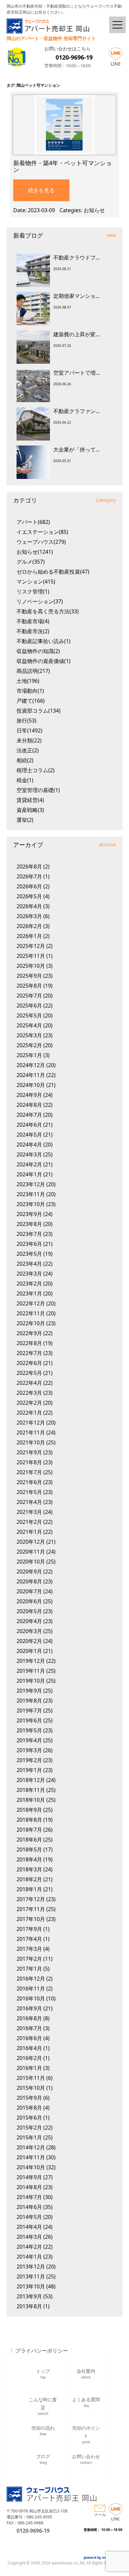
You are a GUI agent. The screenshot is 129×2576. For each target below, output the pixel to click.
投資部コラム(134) (39, 711)
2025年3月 (29, 1035)
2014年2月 (29, 2247)
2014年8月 (29, 2187)
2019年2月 (29, 1760)
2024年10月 (31, 1085)
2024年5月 (29, 1135)
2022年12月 (31, 1303)
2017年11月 (31, 1909)
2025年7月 (29, 996)
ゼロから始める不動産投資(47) (53, 572)
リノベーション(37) (40, 601)
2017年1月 (29, 1969)
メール (100, 2515)
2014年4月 (29, 2227)
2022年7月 (29, 1353)
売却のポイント (86, 2434)
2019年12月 (31, 1661)
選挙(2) (25, 820)
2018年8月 (29, 1820)
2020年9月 (29, 1571)
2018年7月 (29, 1830)
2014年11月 (31, 2157)
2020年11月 (31, 1552)
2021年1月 (29, 1532)
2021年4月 (29, 1502)
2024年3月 (29, 1154)
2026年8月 (29, 866)
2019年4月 (29, 1740)
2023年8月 (29, 1224)
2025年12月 (31, 946)
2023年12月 (31, 1184)
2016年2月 (29, 2058)
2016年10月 (31, 1998)
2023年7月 (29, 1234)
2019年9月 (29, 1691)
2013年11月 (31, 2276)
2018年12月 (31, 1780)
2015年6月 (29, 2118)
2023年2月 (29, 1284)
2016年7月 (29, 2028)
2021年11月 (31, 1432)
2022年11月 (31, 1313)
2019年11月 (31, 1671)
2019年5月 (29, 1730)
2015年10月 (31, 2088)
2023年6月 (29, 1244)
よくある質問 (86, 2402)
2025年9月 (29, 976)
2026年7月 (29, 876)
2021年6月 (29, 1482)
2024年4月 (29, 1145)
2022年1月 (29, 1413)
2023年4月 (29, 1264)
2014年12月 (31, 2147)
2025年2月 (29, 1045)
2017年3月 (29, 1949)
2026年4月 (29, 906)
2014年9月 (29, 2177)
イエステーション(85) (42, 532)
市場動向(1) (30, 691)
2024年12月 (31, 1065)
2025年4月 (29, 1025)
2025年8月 (29, 986)
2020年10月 (31, 1562)
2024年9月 (29, 1095)
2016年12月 (31, 1979)
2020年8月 (29, 1581)
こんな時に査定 (43, 2405)
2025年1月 (29, 1055)
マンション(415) (36, 582)
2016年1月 (29, 2068)
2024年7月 (29, 1115)
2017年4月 (29, 1939)
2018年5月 (29, 1850)
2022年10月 (31, 1323)
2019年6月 (29, 1720)
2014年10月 (31, 2167)
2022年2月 (29, 1403)
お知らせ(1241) (35, 552)
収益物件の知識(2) (38, 651)
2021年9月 (29, 1452)
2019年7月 (29, 1710)
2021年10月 (31, 1442)
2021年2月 (29, 1522)
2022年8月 (29, 1343)
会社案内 (86, 2374)
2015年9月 (29, 2098)
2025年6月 (29, 1006)
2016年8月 (29, 2018)
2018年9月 (29, 1810)
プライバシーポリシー (42, 2351)
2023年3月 (29, 1274)
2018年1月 (29, 1889)
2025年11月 (31, 956)
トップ (43, 2374)
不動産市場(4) (33, 621)
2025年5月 (29, 1015)
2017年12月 (31, 1899)
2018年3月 (29, 1869)
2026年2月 (29, 926)
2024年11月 (31, 1075)
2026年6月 (29, 886)
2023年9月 (29, 1214)
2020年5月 (29, 1611)
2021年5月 (29, 1492)
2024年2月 (29, 1164)
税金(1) (25, 780)
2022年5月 (29, 1373)
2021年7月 (29, 1472)
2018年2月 (29, 1879)
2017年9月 (29, 1929)
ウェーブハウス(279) (41, 542)
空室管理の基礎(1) (38, 790)
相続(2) (25, 760)
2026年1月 (29, 936)
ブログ (43, 2459)
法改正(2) (28, 750)
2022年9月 (29, 1333)
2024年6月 (29, 1125)
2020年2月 (29, 1641)
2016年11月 (31, 1989)
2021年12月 (31, 1423)
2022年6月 (29, 1363)
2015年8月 (29, 2108)
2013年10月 (31, 2286)
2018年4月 (29, 1859)
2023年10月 (31, 1204)
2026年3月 (29, 916)
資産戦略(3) (30, 810)
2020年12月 (31, 1542)
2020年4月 (29, 1621)
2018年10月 (31, 1800)
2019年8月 (29, 1701)
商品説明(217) (33, 671)
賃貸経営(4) (30, 800)
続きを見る (41, 190)
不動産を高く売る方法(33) (48, 611)
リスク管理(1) (33, 591)
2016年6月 (29, 2038)
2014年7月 (29, 2197)
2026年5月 (29, 896)
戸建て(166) (31, 701)
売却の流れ (43, 2431)
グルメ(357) (31, 562)
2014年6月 (29, 2207)
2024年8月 (29, 1105)
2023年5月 (29, 1254)
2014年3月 (29, 2237)
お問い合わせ (86, 2459)
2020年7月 (29, 1591)
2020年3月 (29, 1631)
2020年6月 (29, 1601)
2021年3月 (29, 1512)
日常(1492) (29, 730)
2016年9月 (29, 2008)
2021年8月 (29, 1462)
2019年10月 (31, 1681)
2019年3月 (29, 1750)
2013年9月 (29, 2296)
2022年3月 (29, 1393)
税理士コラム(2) (36, 770)
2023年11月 (31, 1194)
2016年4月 (29, 2048)
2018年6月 (29, 1840)
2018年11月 (31, 1790)
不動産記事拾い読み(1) (43, 641)
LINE (116, 64)
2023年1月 (29, 1293)
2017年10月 (31, 1919)
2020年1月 (29, 1651)
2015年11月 (31, 2078)
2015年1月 (29, 2137)
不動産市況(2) (33, 631)
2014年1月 (29, 2257)
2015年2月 (29, 2128)
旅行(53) (26, 721)
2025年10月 (31, 966)
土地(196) (28, 681)
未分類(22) (29, 740)
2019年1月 (29, 1770)
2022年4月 (29, 1383)
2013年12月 (31, 2267)
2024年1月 (29, 1174)
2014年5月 (29, 2217)
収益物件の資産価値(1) (43, 661)
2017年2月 (29, 1959)
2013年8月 (29, 2306)
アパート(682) (33, 522)
